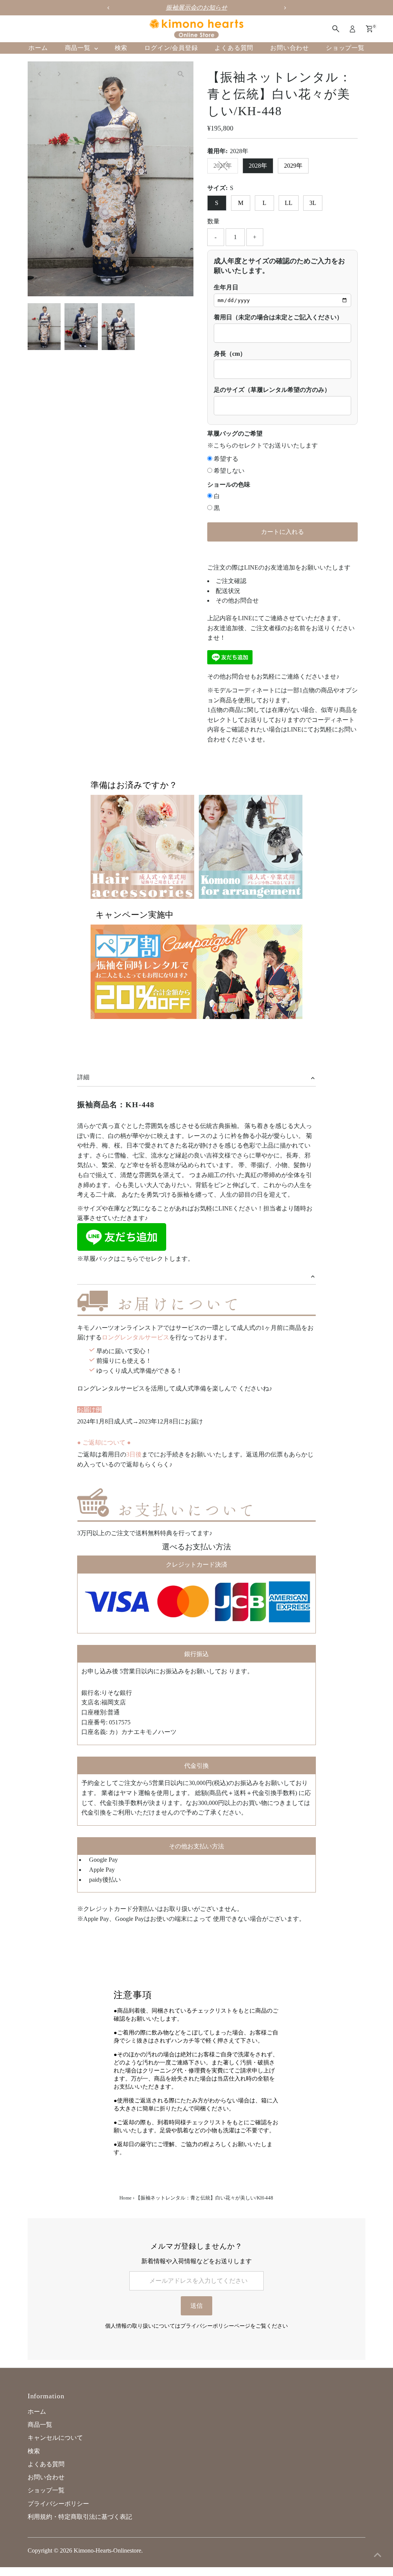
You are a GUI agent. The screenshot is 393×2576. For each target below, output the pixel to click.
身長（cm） (230, 354)
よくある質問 (234, 48)
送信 (196, 2306)
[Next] (59, 74)
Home (125, 2198)
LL (289, 203)
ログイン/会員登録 (171, 48)
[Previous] (40, 74)
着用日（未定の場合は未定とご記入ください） (278, 317)
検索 (121, 48)
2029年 (293, 166)
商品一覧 (79, 48)
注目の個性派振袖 (213, 7)
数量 (213, 221)
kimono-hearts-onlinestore (107, 2550)
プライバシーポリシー (58, 2504)
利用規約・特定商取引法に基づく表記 (80, 2517)
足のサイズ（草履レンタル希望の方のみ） (272, 390)
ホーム (38, 48)
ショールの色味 (229, 485)
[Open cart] (369, 29)
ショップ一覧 (345, 48)
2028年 (258, 166)
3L (313, 203)
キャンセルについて (55, 2438)
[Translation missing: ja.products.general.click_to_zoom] (181, 74)
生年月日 (226, 287)
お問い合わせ (290, 48)
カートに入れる (282, 532)
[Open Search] (336, 29)
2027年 (223, 166)
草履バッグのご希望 (235, 433)
